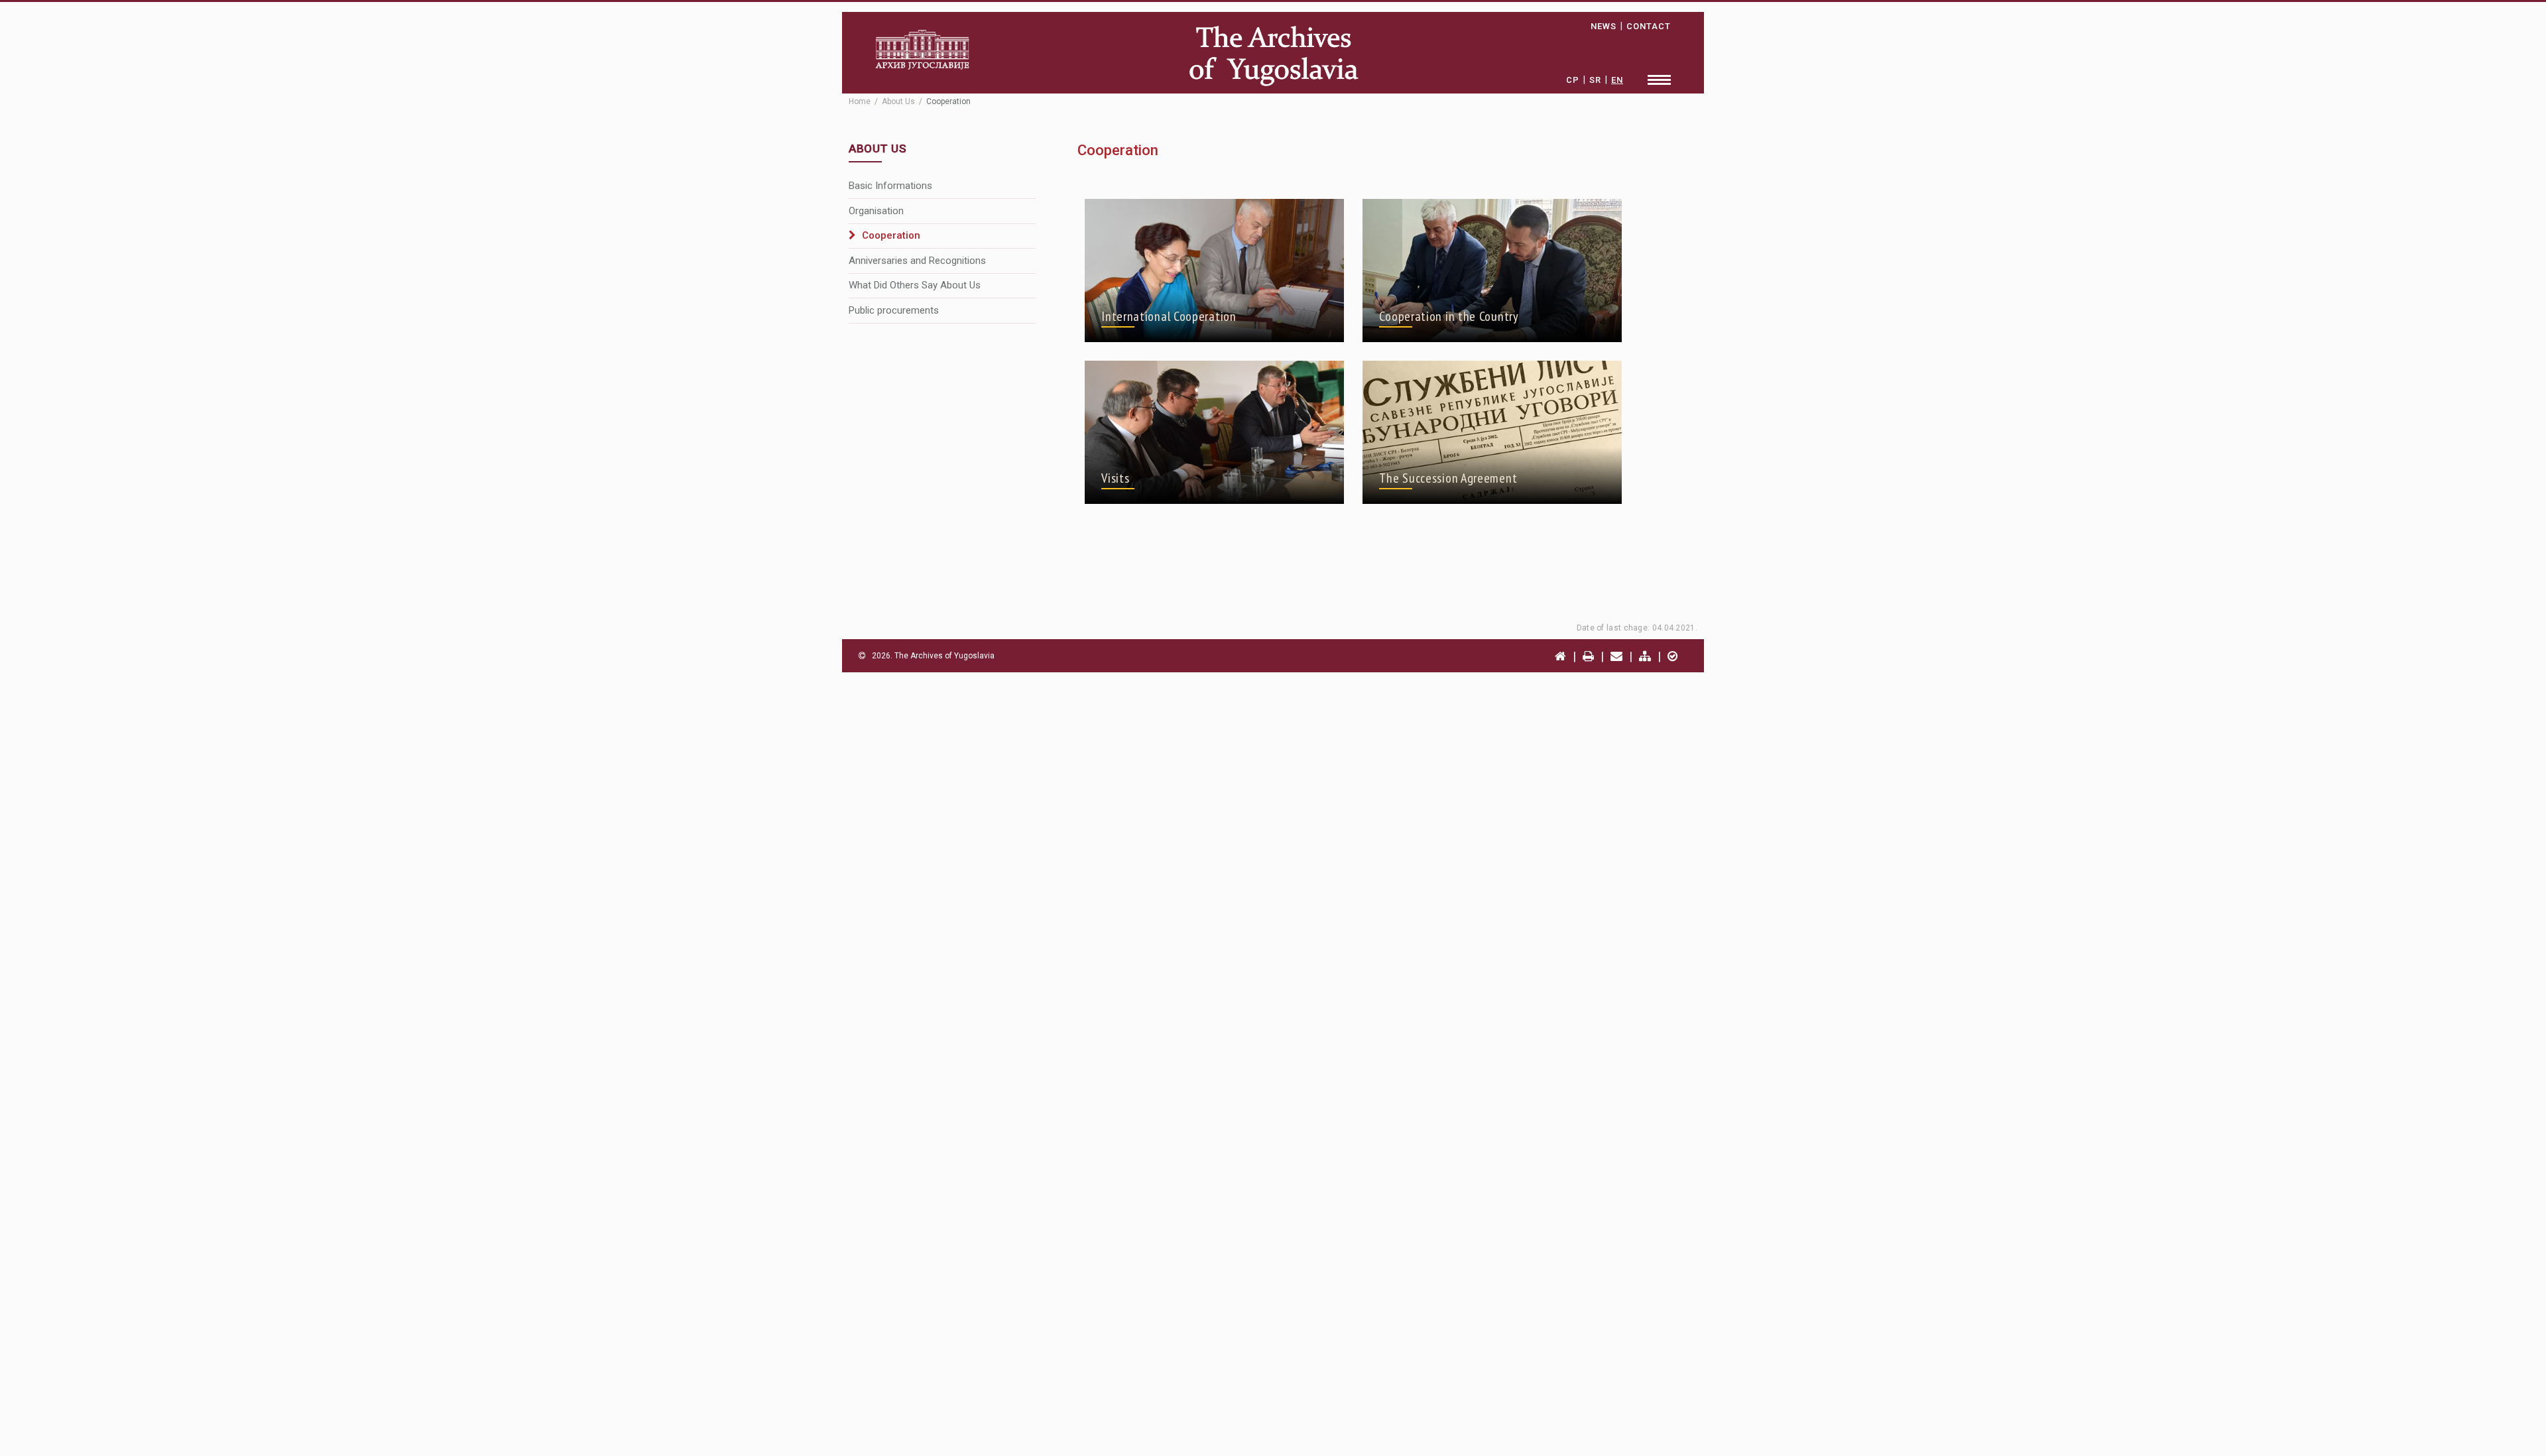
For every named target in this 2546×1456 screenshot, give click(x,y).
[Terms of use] (1672, 656)
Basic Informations (890, 186)
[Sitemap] (1645, 656)
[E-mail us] (1616, 656)
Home (860, 101)
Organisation (876, 211)
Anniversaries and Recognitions (917, 261)
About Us (898, 101)
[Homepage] (1560, 656)
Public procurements (894, 310)
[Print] (1588, 656)
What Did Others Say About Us (915, 285)
